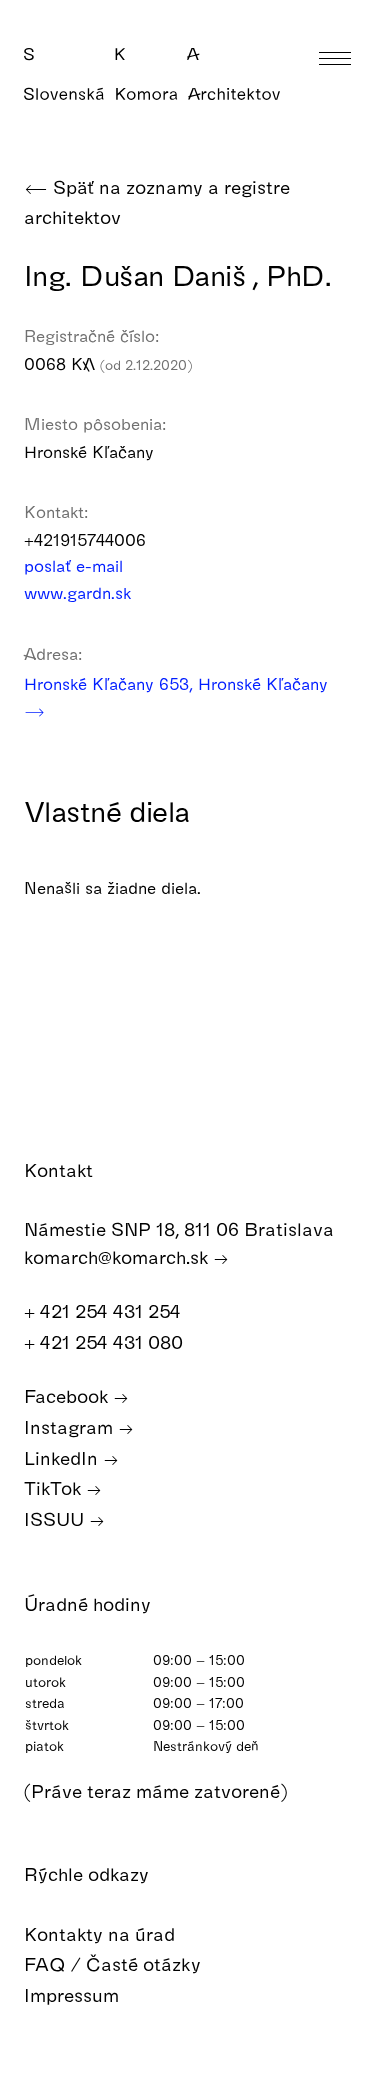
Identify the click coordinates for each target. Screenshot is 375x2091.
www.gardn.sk (80, 592)
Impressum (74, 1994)
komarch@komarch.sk (118, 1256)
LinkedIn (63, 1457)
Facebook (68, 1395)
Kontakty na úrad (102, 1933)
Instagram (71, 1426)
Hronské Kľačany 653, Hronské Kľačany (176, 683)
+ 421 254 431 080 (106, 1341)
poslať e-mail (76, 565)
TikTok (55, 1487)
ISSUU (56, 1518)
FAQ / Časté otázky (115, 1963)
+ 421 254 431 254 (105, 1310)
